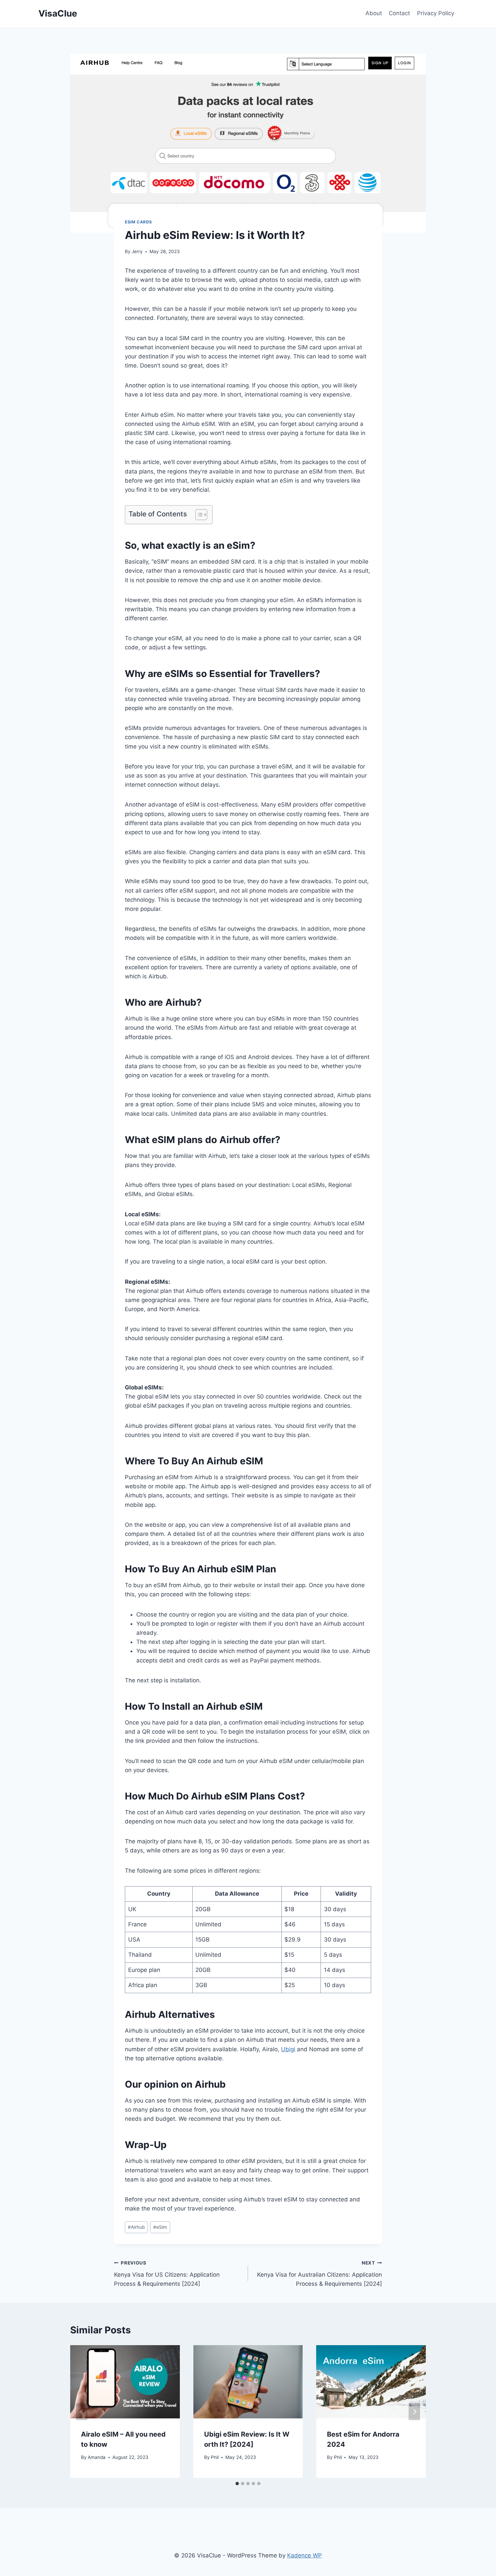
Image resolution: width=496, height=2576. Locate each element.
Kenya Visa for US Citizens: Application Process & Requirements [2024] (167, 2274)
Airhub (136, 2227)
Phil (215, 2457)
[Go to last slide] (82, 2411)
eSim (160, 2227)
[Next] (414, 2411)
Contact (399, 13)
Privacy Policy (436, 13)
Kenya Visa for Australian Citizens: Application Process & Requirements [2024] (320, 2274)
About (374, 13)
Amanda (97, 2457)
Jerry (137, 251)
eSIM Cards (139, 222)
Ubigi (288, 2049)
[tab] (237, 2484)
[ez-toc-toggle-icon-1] (198, 515)
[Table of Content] (201, 515)
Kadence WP (305, 2555)
